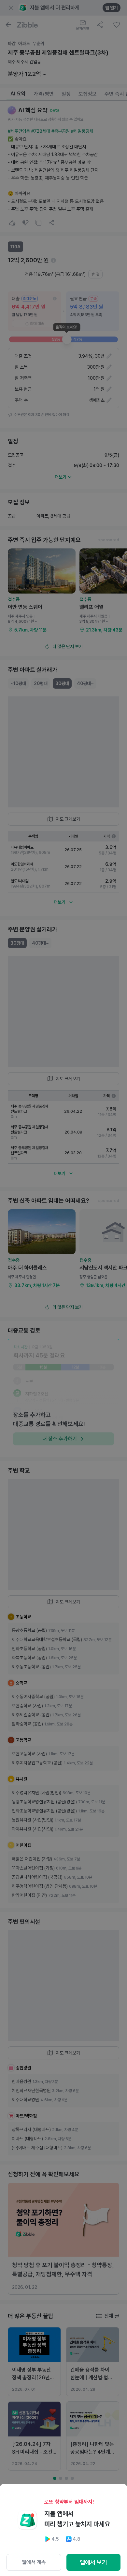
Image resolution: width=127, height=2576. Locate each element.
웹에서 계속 (34, 2562)
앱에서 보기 (93, 2562)
